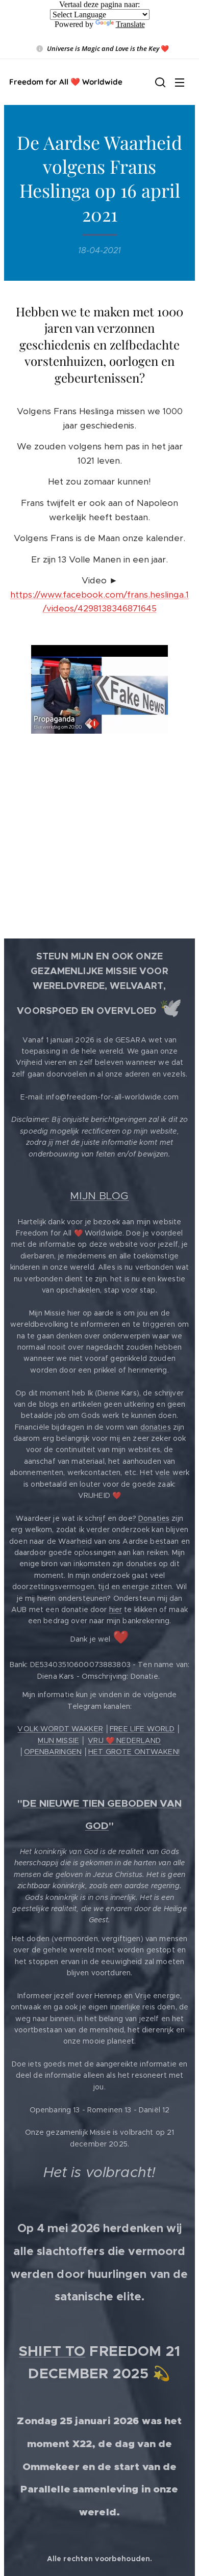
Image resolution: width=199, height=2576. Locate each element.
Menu (180, 82)
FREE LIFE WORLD (142, 1729)
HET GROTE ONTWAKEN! (134, 1752)
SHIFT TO (52, 2351)
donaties (156, 1427)
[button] (159, 82)
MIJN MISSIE (58, 1740)
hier (116, 1609)
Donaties (154, 1518)
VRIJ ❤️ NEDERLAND (124, 1740)
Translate (130, 24)
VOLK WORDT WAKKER (60, 1729)
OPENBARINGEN (53, 1752)
